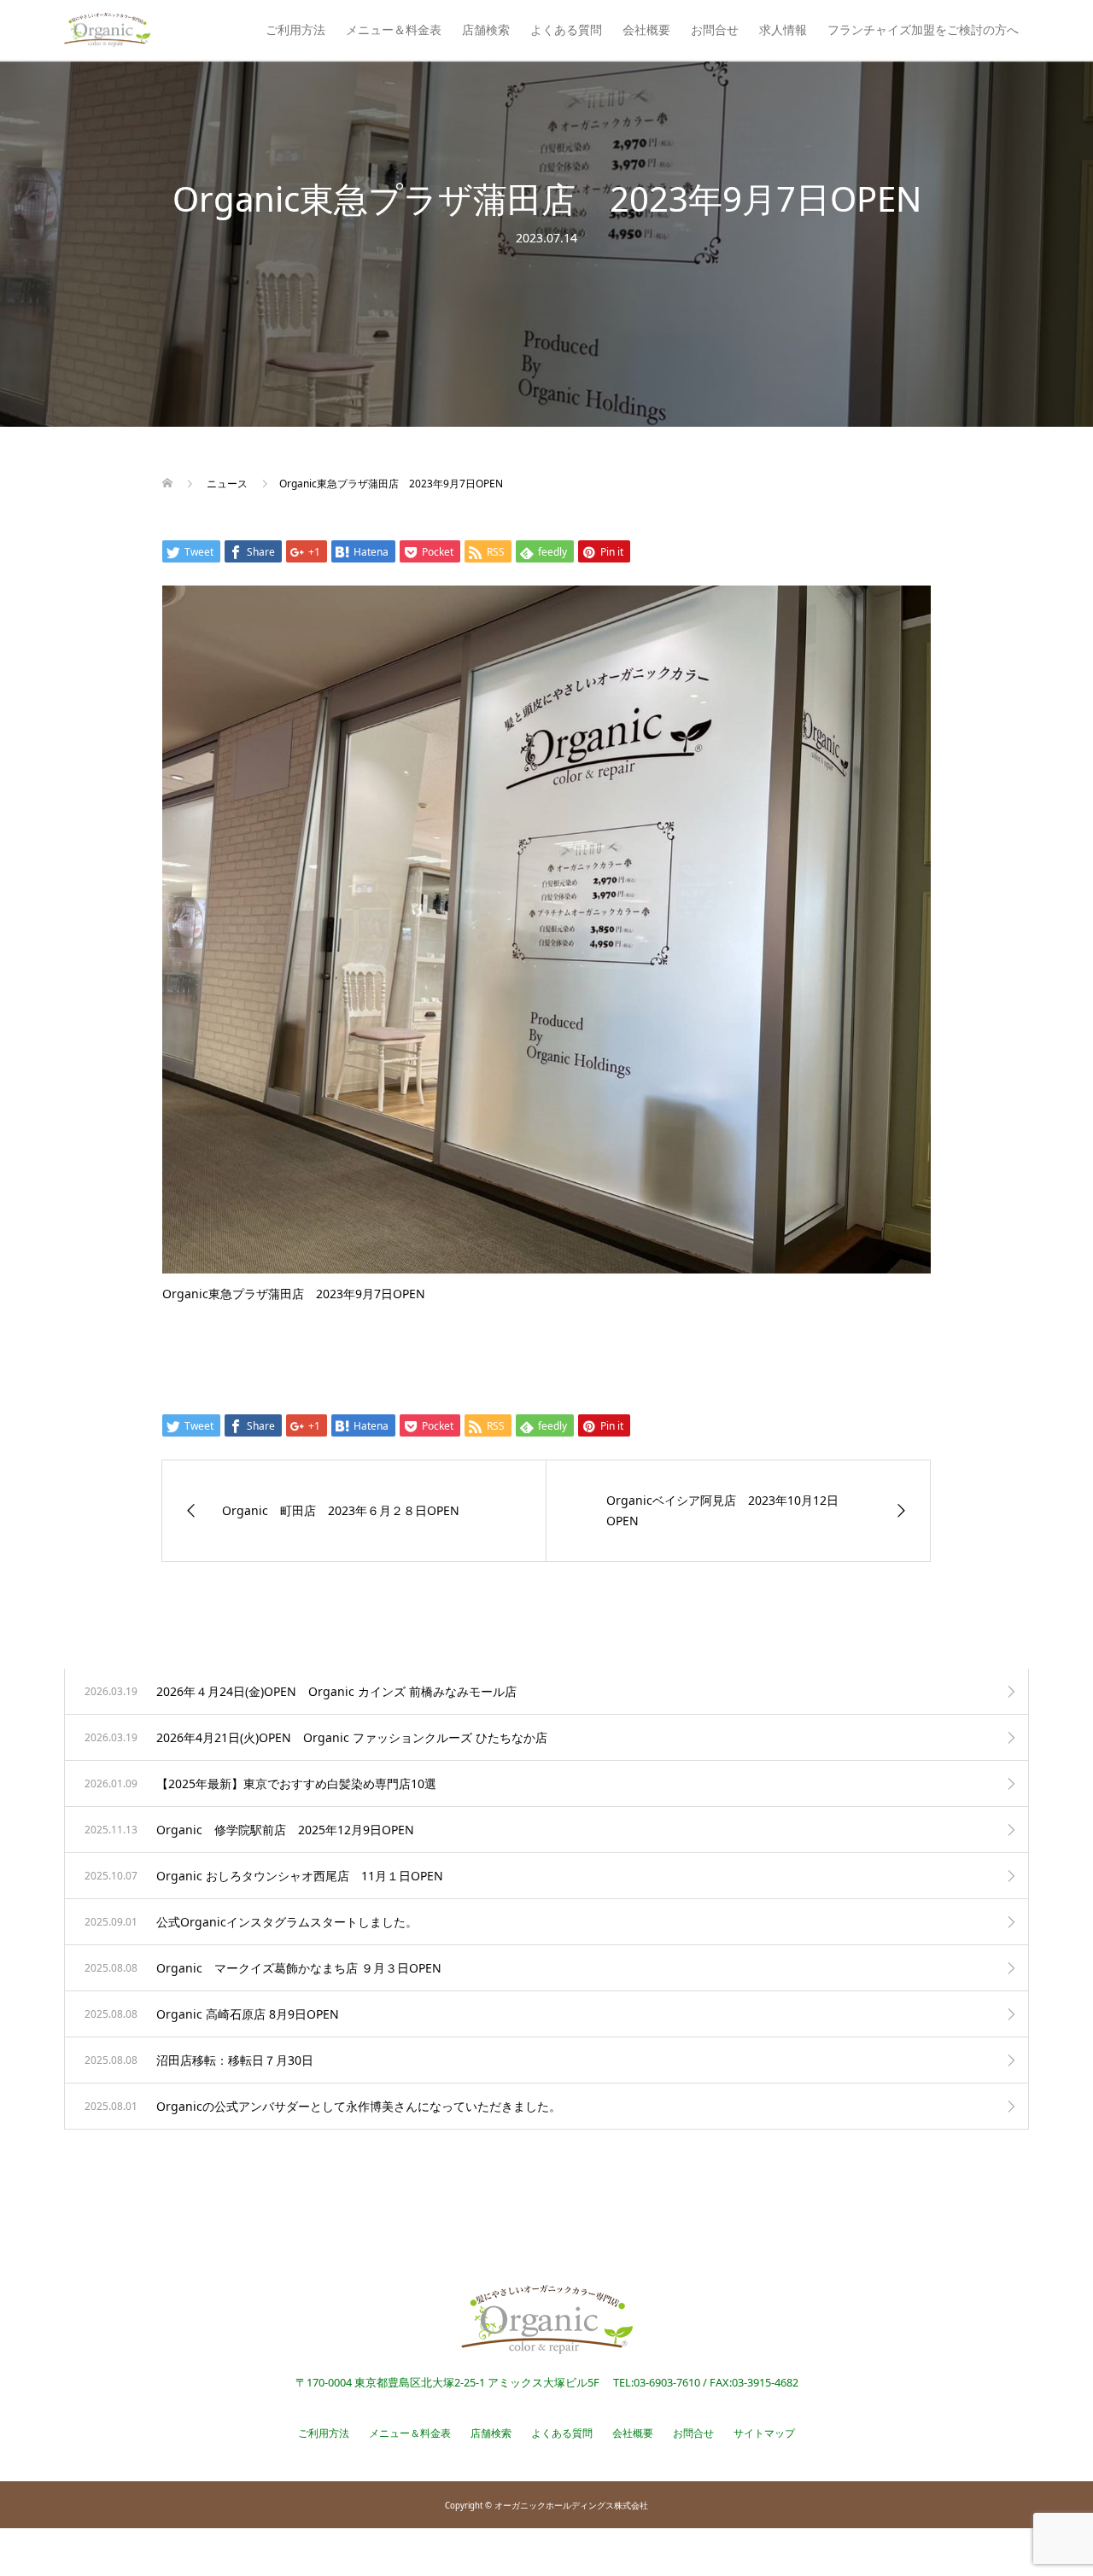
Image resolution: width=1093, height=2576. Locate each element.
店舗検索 (486, 29)
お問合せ (715, 29)
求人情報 (783, 29)
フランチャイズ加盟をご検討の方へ (923, 29)
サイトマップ (764, 2433)
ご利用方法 (295, 29)
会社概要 (646, 29)
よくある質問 (566, 29)
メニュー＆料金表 (394, 29)
